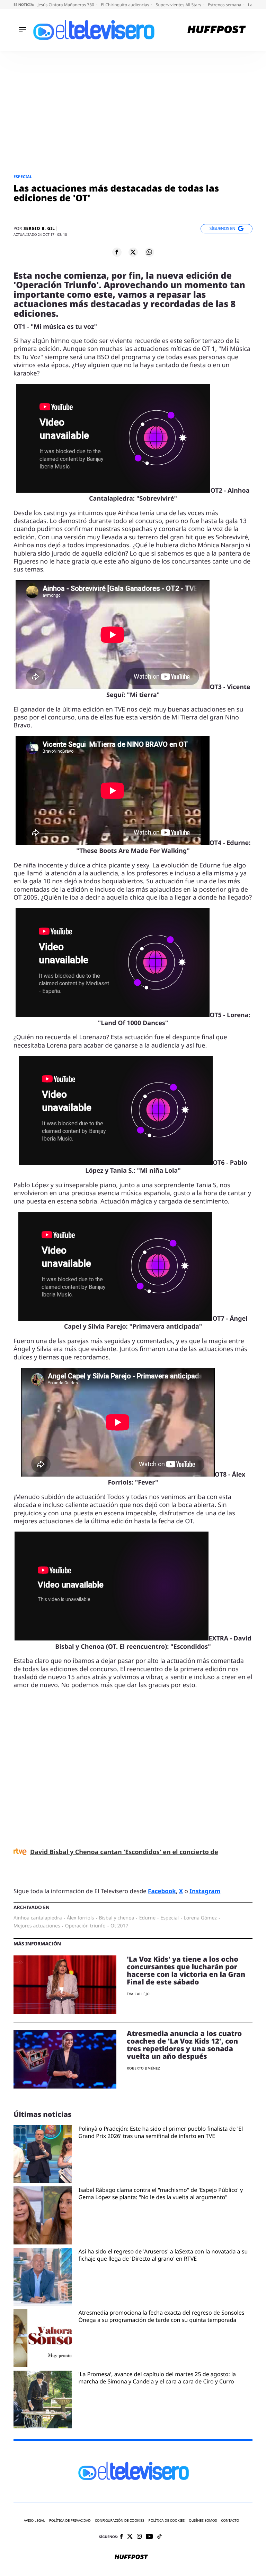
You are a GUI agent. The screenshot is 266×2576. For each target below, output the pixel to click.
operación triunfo (85, 1926)
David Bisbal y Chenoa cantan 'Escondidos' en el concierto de (124, 1852)
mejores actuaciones (37, 1926)
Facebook (162, 1891)
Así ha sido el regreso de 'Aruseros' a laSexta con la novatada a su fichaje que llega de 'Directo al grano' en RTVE (163, 2255)
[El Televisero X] (130, 2537)
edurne (147, 1918)
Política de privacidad (70, 2521)
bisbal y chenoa (116, 1918)
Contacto (230, 2521)
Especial (23, 177)
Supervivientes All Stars (179, 5)
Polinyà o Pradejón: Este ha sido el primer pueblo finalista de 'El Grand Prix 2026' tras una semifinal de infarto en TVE (161, 2132)
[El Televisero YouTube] (149, 2537)
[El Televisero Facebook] (121, 2537)
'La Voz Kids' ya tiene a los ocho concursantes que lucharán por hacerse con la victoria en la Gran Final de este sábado (186, 1970)
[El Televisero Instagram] (139, 2537)
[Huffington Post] (217, 30)
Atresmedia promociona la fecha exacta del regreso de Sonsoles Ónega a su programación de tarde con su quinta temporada (162, 2316)
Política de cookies (167, 2521)
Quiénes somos (203, 2521)
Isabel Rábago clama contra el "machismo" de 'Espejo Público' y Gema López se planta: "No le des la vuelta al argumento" (161, 2194)
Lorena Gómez (200, 1918)
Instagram (205, 1891)
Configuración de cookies (120, 2521)
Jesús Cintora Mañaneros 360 (66, 5)
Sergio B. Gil (39, 229)
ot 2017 (119, 1926)
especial (170, 1918)
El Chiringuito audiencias (125, 5)
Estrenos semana (225, 5)
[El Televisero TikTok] (159, 2537)
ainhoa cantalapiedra (38, 1918)
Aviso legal (34, 2521)
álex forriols (80, 1918)
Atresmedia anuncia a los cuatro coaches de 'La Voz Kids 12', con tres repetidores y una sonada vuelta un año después (184, 2045)
